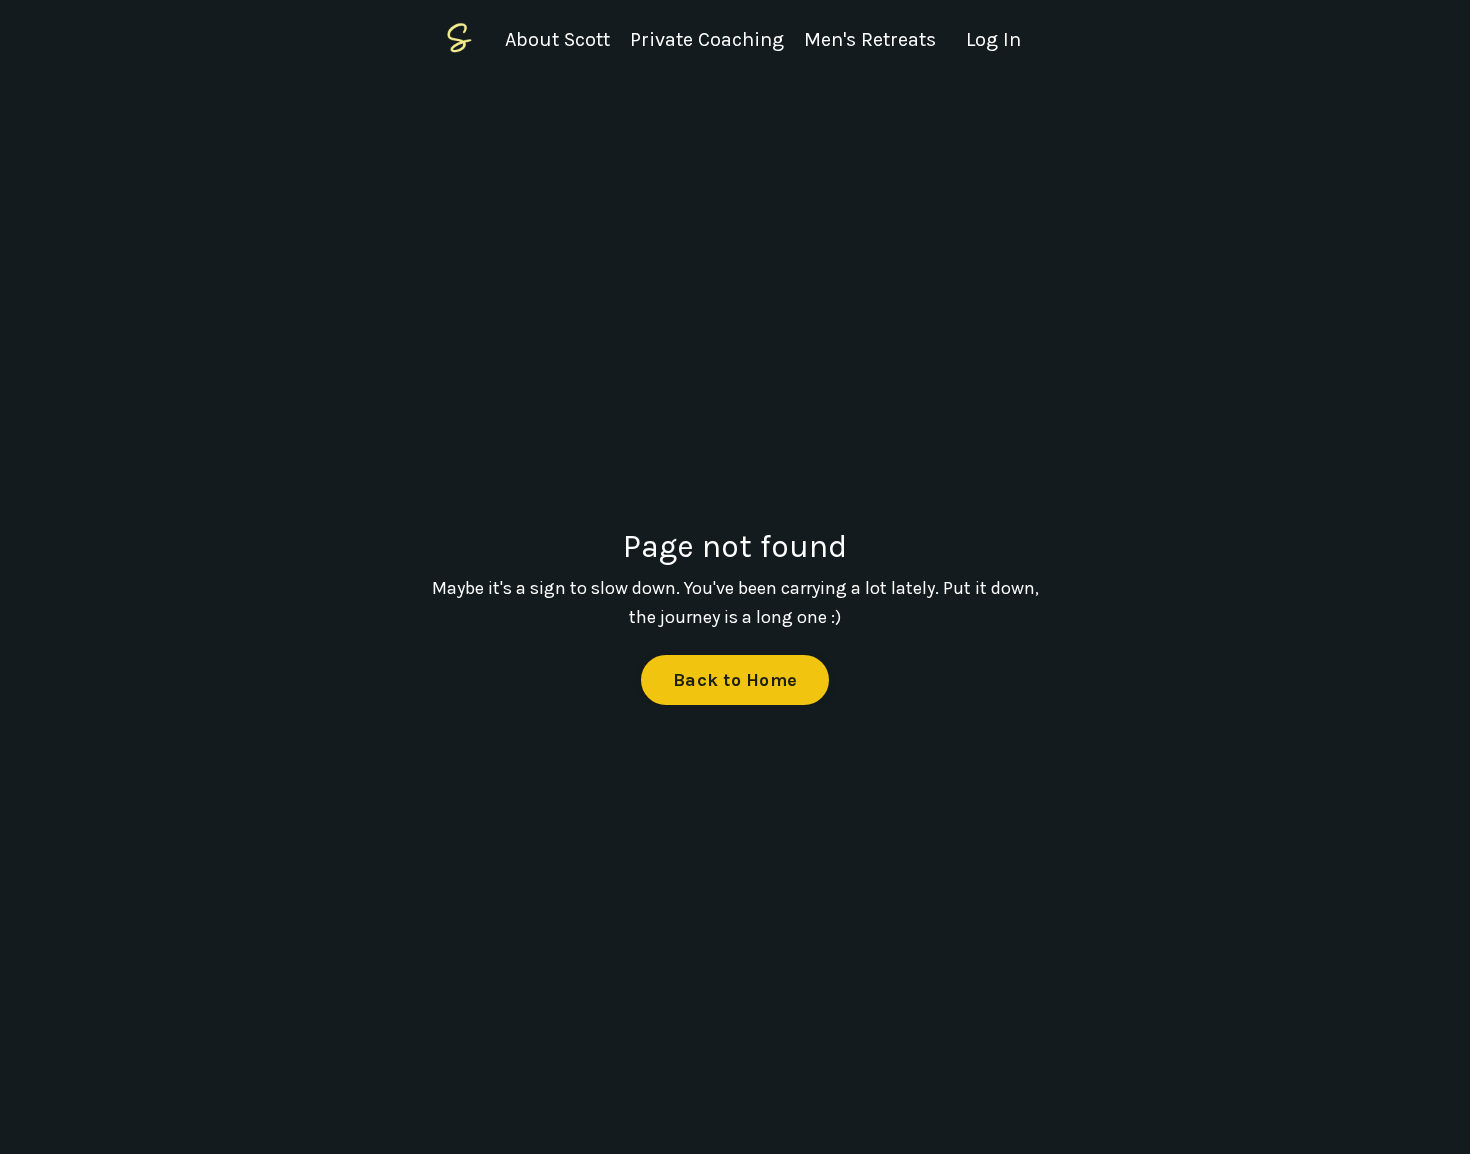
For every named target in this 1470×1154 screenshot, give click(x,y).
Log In (993, 39)
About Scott (557, 39)
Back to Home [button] (735, 680)
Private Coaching (707, 39)
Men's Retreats (870, 39)
